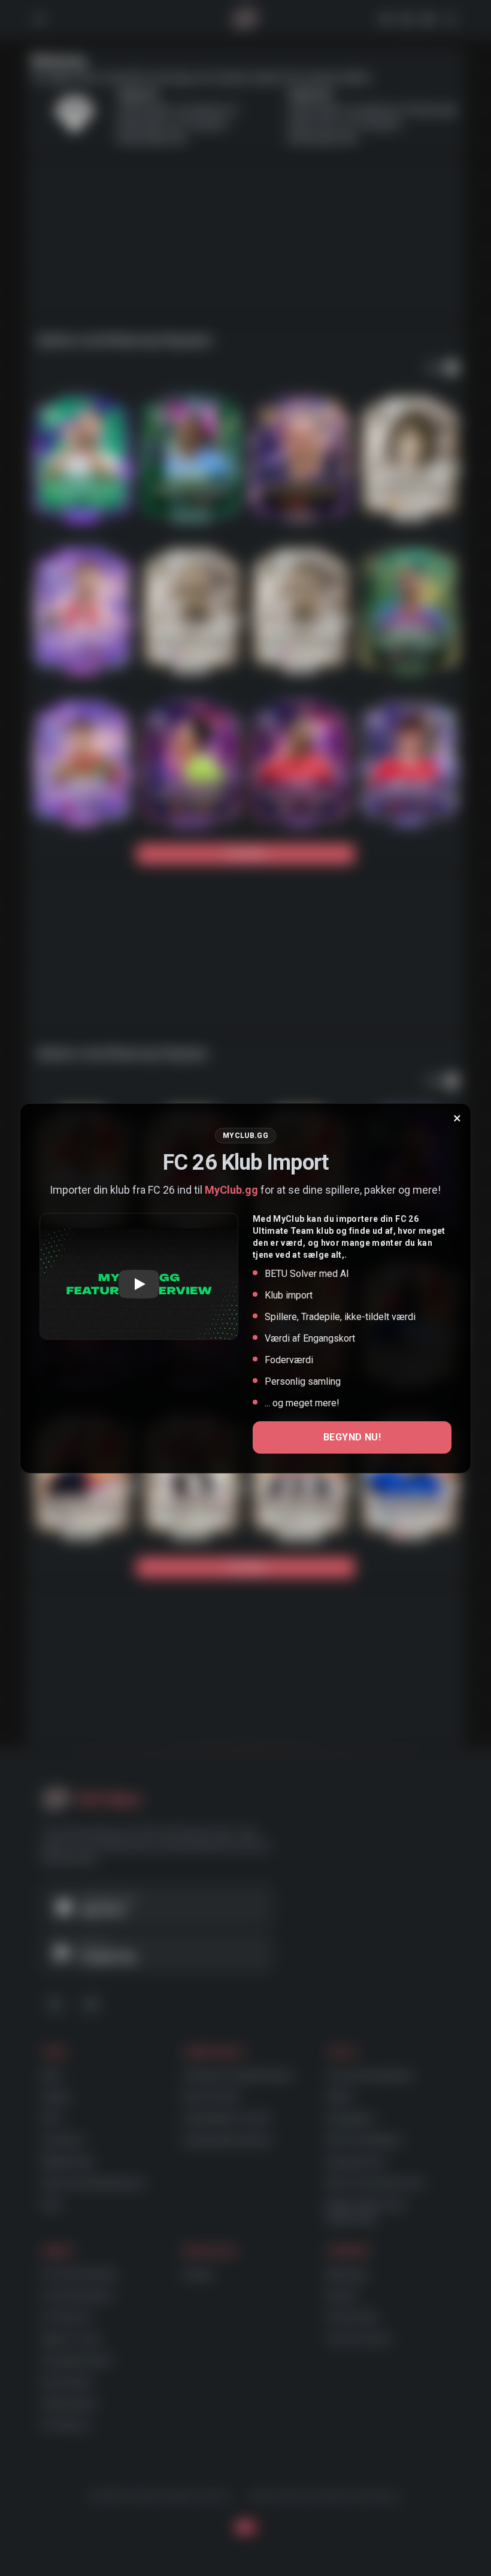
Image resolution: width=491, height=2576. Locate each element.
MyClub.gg (231, 1190)
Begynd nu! (352, 1437)
